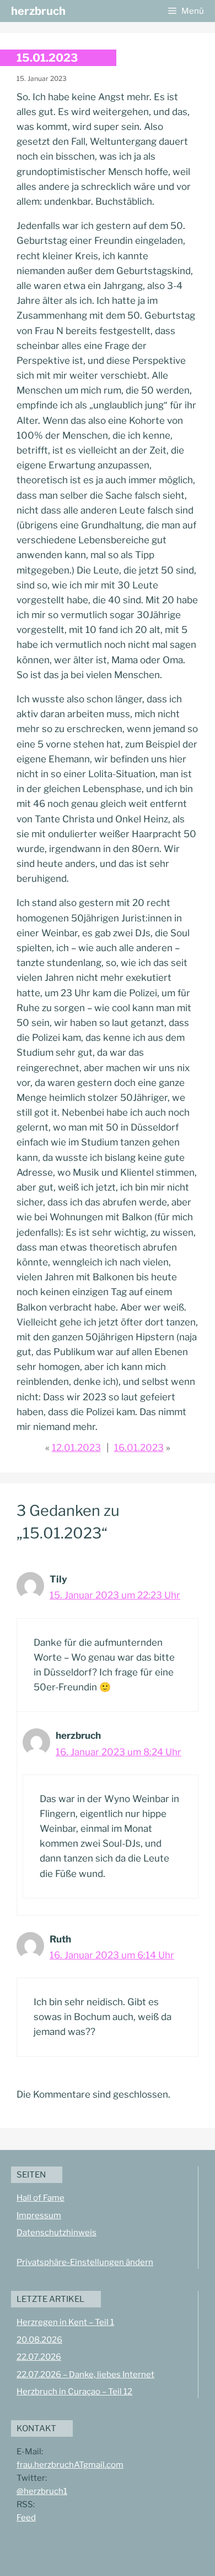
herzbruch (38, 11)
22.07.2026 (39, 2357)
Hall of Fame (41, 2198)
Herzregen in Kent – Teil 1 (65, 2322)
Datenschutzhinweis (57, 2233)
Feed (26, 2518)
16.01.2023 (139, 1448)
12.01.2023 (76, 1448)
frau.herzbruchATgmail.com (70, 2465)
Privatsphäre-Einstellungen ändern (85, 2262)
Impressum (39, 2215)
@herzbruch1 (42, 2491)
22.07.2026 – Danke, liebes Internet (85, 2375)
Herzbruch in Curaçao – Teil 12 (74, 2392)
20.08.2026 (39, 2340)
